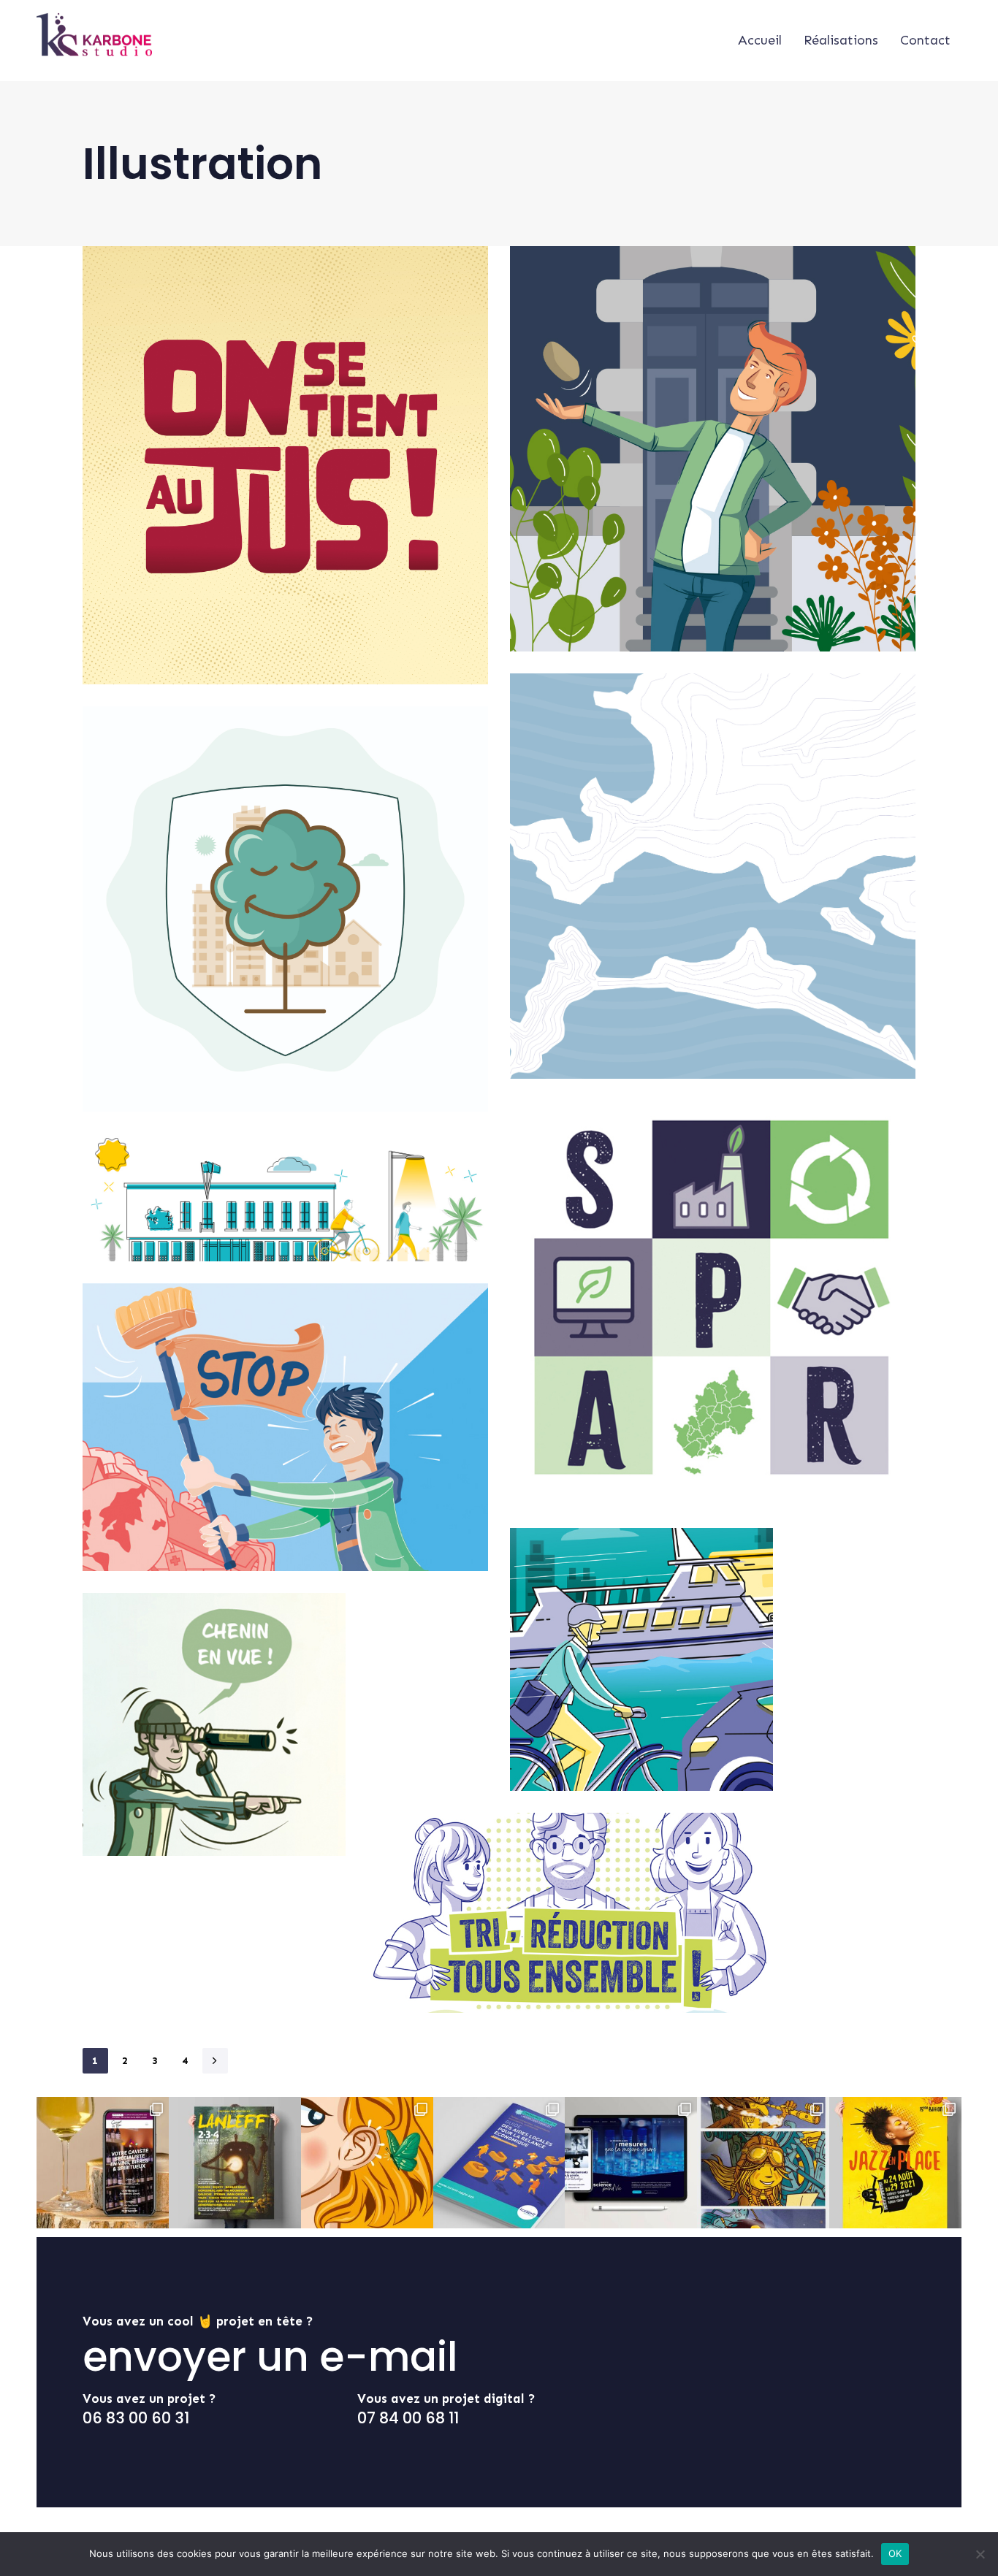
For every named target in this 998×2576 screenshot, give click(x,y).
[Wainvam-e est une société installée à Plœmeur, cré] (631, 2163)
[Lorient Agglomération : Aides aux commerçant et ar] (499, 2163)
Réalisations (841, 40)
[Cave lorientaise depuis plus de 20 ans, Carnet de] (103, 2163)
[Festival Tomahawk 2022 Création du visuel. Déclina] (763, 2163)
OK (895, 2553)
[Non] (980, 2554)
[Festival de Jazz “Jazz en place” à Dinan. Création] (895, 2163)
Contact (925, 40)
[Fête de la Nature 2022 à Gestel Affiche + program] (367, 2163)
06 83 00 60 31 (136, 2418)
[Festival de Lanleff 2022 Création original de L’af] (235, 2163)
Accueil (760, 40)
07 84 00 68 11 (408, 2418)
